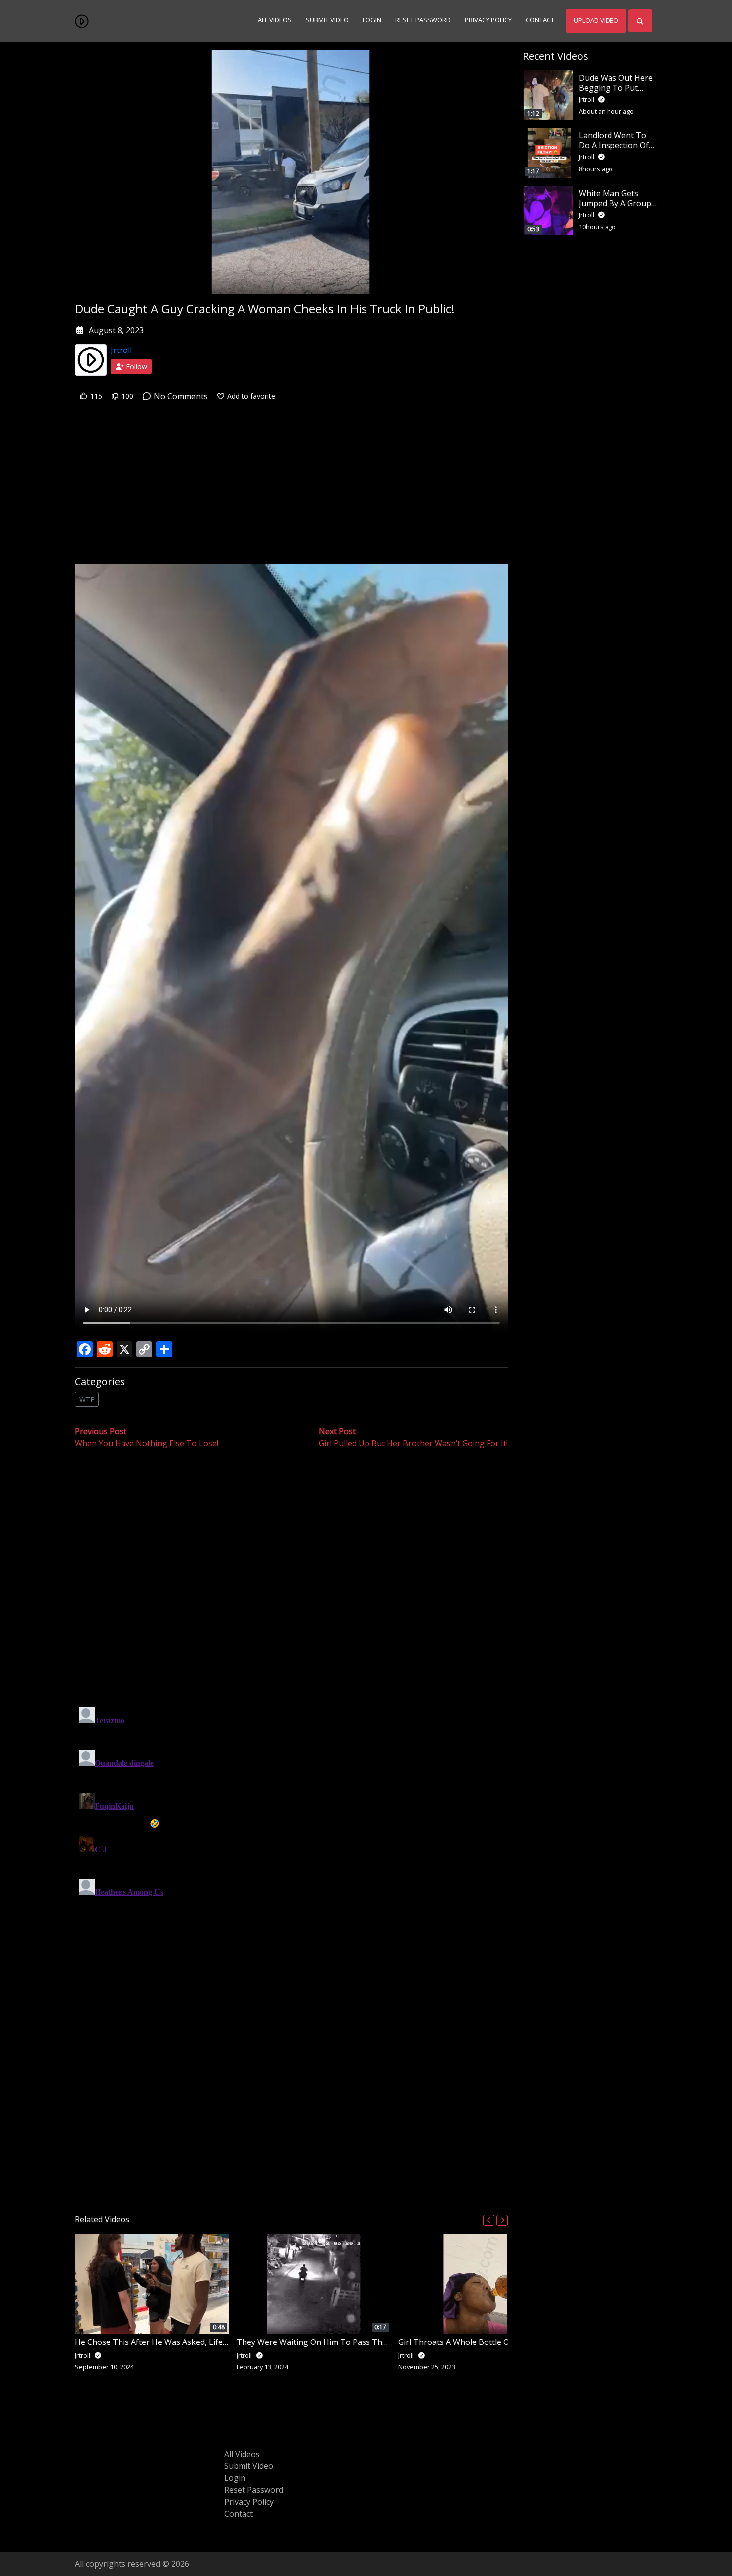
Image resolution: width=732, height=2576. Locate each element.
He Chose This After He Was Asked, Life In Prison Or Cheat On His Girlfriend (216, 2342)
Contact (540, 20)
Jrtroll (121, 350)
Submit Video (327, 20)
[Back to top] (31, 2517)
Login (372, 20)
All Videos (275, 20)
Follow (136, 367)
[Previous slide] (489, 2220)
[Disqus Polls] (291, 1579)
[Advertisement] (291, 490)
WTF (87, 1399)
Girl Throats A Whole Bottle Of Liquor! (469, 2342)
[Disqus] (291, 1828)
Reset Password (423, 20)
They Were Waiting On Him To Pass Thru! (314, 2342)
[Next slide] (502, 2220)
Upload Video (596, 20)
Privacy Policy (488, 20)
